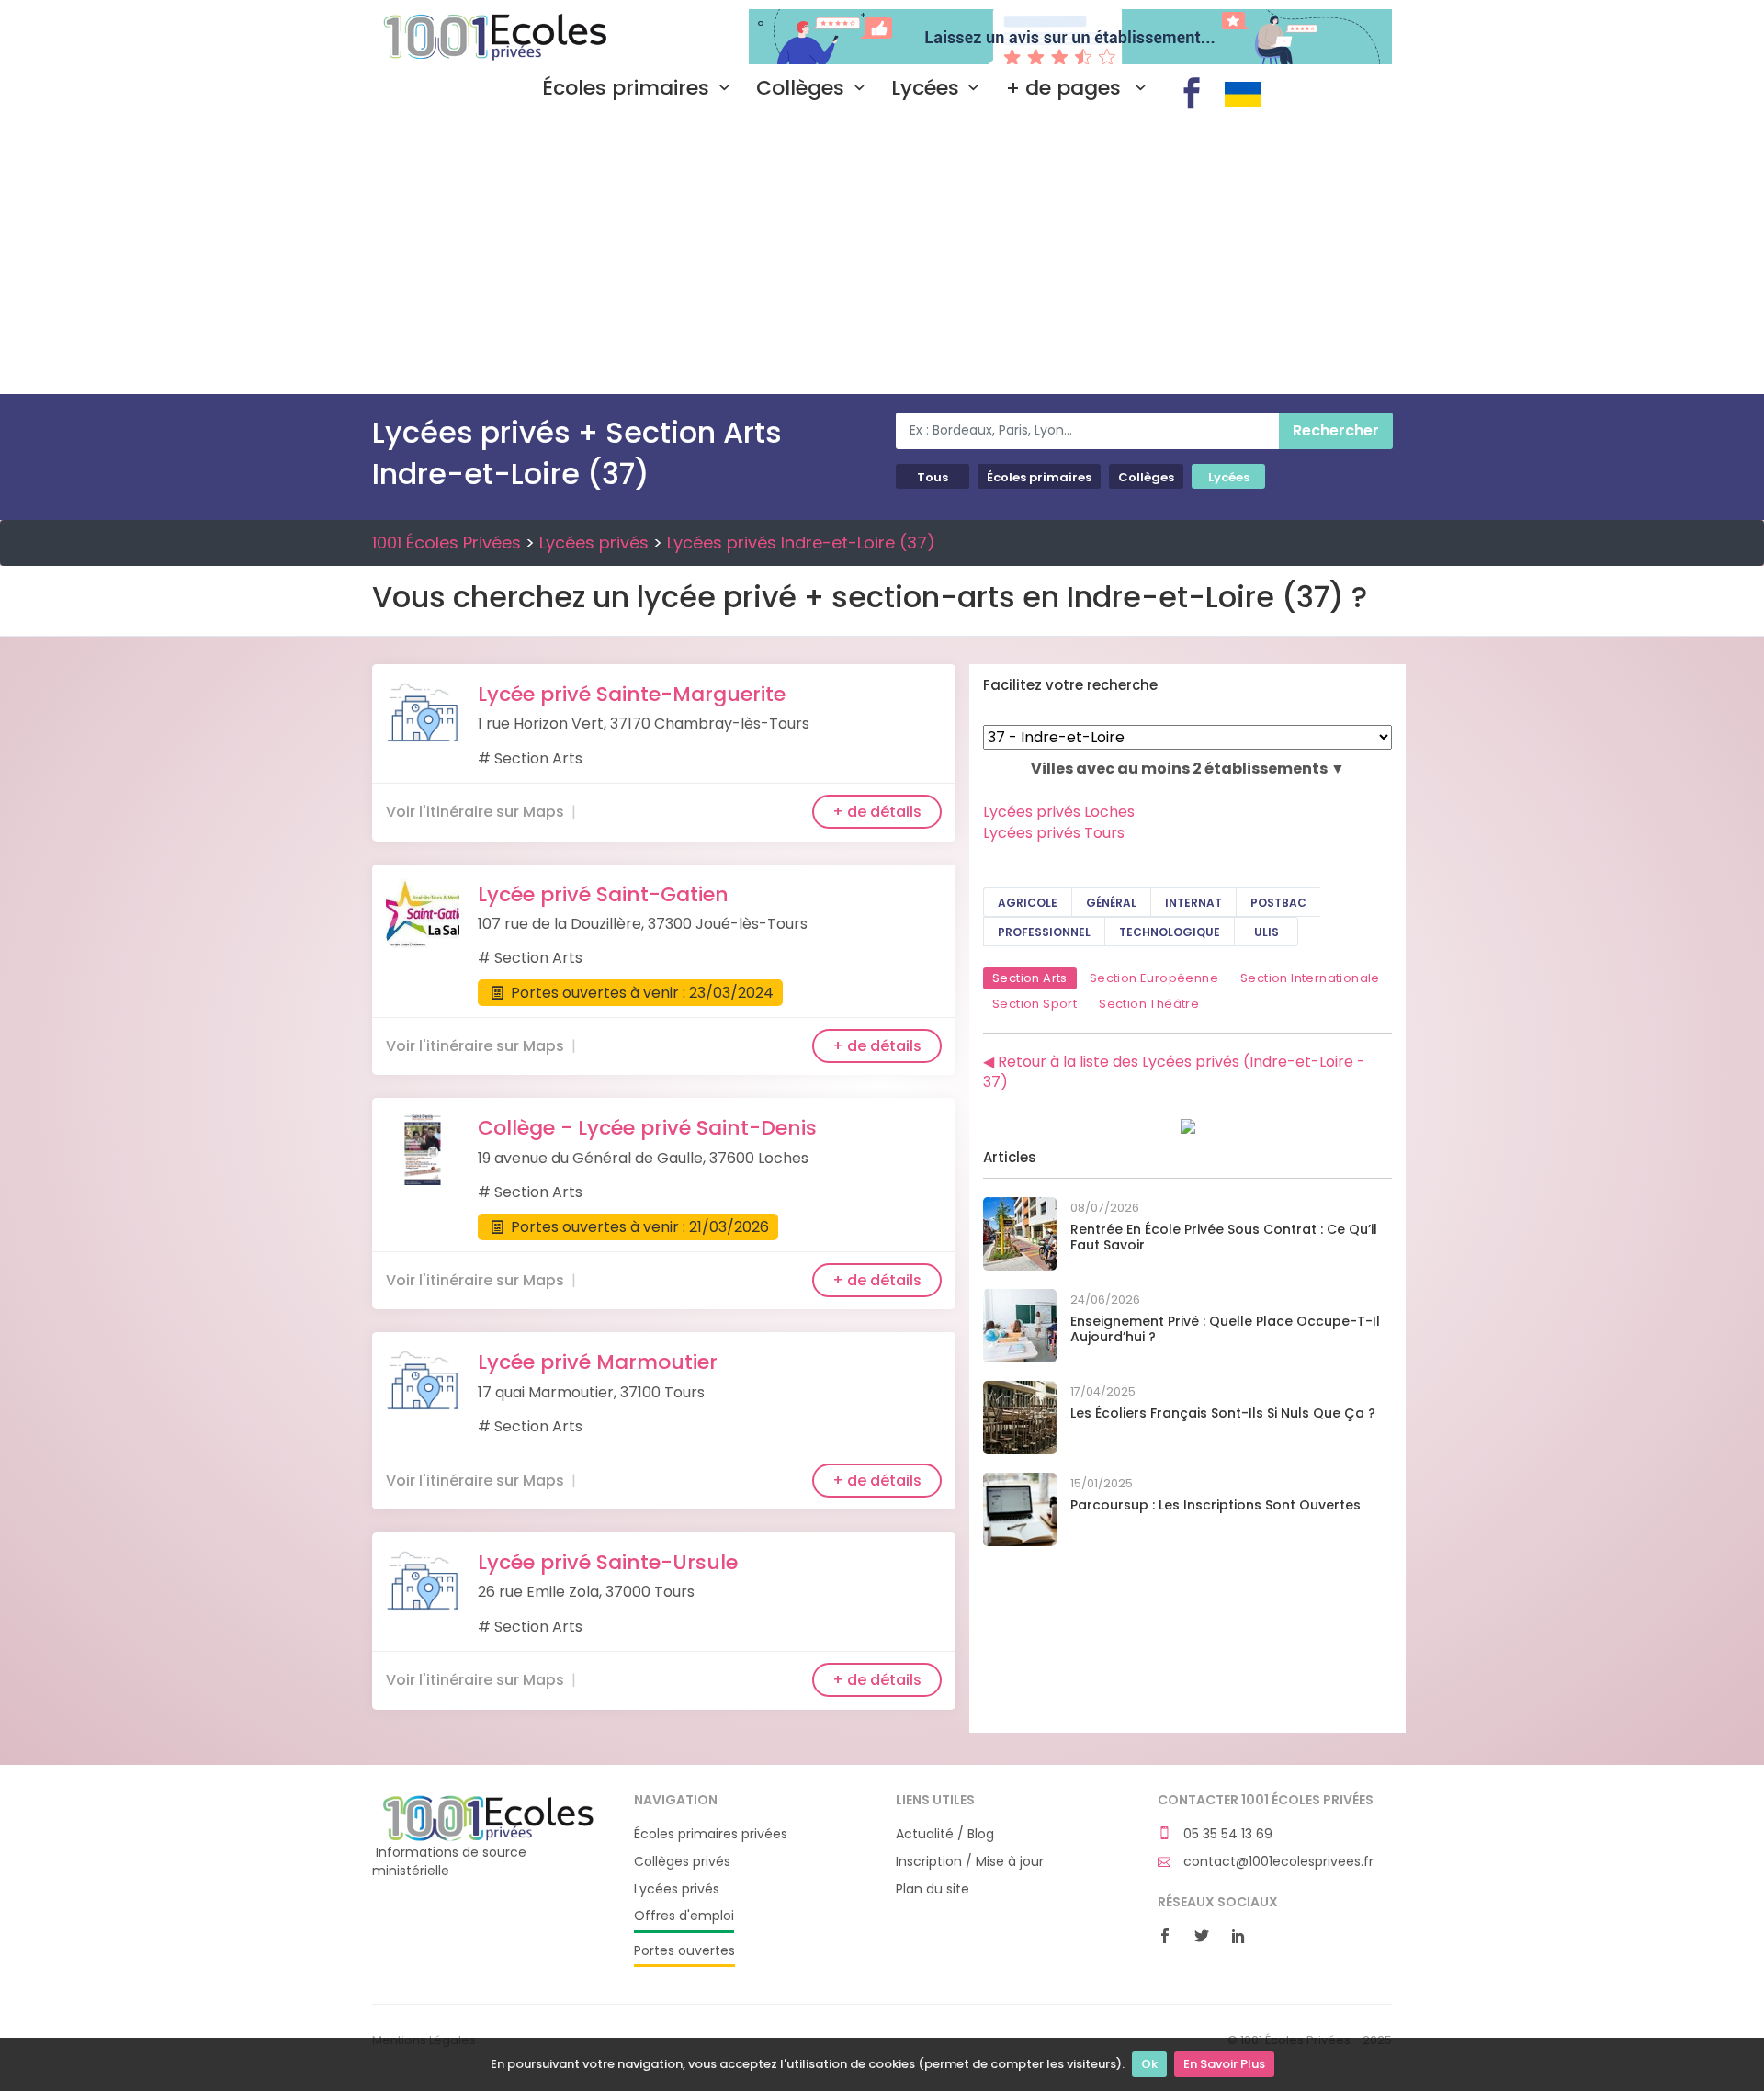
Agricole (1028, 903)
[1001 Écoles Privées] (489, 1817)
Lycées (925, 88)
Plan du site (933, 1889)
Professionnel (1044, 932)
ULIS (1266, 932)
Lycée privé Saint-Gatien (603, 894)
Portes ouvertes (684, 1951)
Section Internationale (1310, 978)
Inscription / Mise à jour (970, 1862)
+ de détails (877, 812)
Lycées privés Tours (1054, 833)
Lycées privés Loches (1059, 812)
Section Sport (1035, 1004)
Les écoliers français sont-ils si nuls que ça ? (1223, 1413)
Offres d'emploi (684, 1916)
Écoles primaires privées (711, 1834)
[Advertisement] (882, 256)
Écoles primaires (626, 88)
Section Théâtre (1149, 1004)
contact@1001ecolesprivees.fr (1277, 1862)
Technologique (1170, 932)
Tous (933, 477)
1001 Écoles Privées (489, 35)
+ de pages (1066, 88)
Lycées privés (594, 543)
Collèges (800, 88)
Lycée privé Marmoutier (598, 1362)
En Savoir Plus (1224, 2064)
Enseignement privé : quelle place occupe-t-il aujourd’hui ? (1225, 1329)
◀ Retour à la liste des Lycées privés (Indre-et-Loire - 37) (1174, 1072)
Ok (1149, 2064)
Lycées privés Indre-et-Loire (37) (801, 543)
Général (1111, 903)
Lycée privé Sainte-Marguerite (632, 694)
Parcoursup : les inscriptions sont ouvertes (1216, 1505)
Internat (1193, 903)
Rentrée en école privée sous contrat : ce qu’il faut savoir (1224, 1237)
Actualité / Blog (945, 1834)
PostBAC (1278, 903)
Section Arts (1030, 978)
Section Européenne (1154, 978)
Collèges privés (682, 1862)
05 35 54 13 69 (1226, 1834)
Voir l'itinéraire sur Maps (475, 812)
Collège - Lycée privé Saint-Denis (647, 1128)
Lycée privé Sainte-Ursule (608, 1562)
